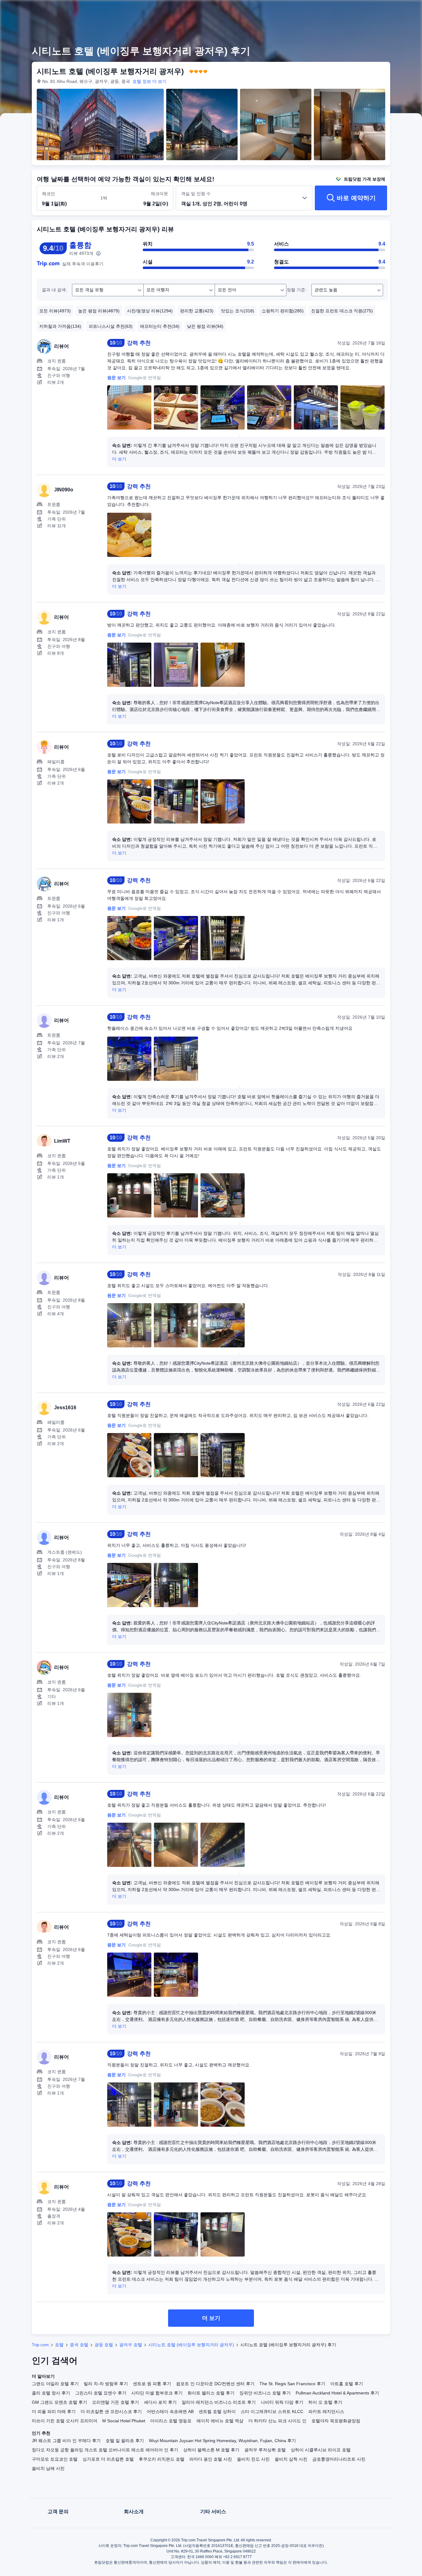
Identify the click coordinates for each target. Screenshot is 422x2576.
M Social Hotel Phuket (124, 2421)
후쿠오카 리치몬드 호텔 (162, 2459)
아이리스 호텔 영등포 (171, 2421)
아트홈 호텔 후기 (347, 2384)
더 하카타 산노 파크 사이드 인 (277, 2421)
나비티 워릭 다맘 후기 (282, 2402)
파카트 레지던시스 (326, 2411)
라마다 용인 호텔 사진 (211, 2459)
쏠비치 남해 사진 (48, 2468)
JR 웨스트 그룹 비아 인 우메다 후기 (66, 2441)
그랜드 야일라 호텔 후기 (55, 2384)
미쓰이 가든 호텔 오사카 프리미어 (65, 2421)
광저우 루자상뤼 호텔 (265, 2450)
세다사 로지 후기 (160, 2402)
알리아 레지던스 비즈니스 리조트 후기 (219, 2402)
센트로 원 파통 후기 (152, 2384)
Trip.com (40, 2345)
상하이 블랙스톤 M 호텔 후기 (211, 2450)
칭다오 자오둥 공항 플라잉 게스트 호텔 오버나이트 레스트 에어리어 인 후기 (105, 2450)
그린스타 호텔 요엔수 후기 (101, 2393)
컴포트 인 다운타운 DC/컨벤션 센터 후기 (215, 2384)
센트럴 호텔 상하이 (217, 2411)
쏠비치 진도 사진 (253, 2459)
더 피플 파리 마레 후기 (54, 2411)
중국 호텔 (79, 2345)
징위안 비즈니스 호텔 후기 (265, 2393)
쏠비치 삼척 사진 (291, 2459)
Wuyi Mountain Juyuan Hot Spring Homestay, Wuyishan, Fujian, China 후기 (222, 2441)
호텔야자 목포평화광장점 (336, 2421)
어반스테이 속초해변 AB (170, 2411)
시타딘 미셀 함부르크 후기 (157, 2393)
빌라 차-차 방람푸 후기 (106, 2384)
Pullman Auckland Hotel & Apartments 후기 (337, 2393)
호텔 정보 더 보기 (150, 81)
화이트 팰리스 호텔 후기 (211, 2393)
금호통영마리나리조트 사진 (339, 2459)
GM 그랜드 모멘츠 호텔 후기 (59, 2402)
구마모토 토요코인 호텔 (55, 2459)
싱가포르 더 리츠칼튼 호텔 (108, 2459)
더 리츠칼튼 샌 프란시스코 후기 (111, 2411)
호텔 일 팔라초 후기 (125, 2441)
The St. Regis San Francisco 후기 (292, 2384)
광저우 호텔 (131, 2345)
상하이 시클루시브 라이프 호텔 (321, 2450)
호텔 (59, 2345)
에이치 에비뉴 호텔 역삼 (220, 2421)
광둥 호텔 (104, 2345)
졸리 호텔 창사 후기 (51, 2393)
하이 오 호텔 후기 (325, 2402)
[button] (379, 10)
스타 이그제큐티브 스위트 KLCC (272, 2411)
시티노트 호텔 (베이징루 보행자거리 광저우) (191, 2345)
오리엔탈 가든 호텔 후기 (116, 2402)
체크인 (49, 194)
